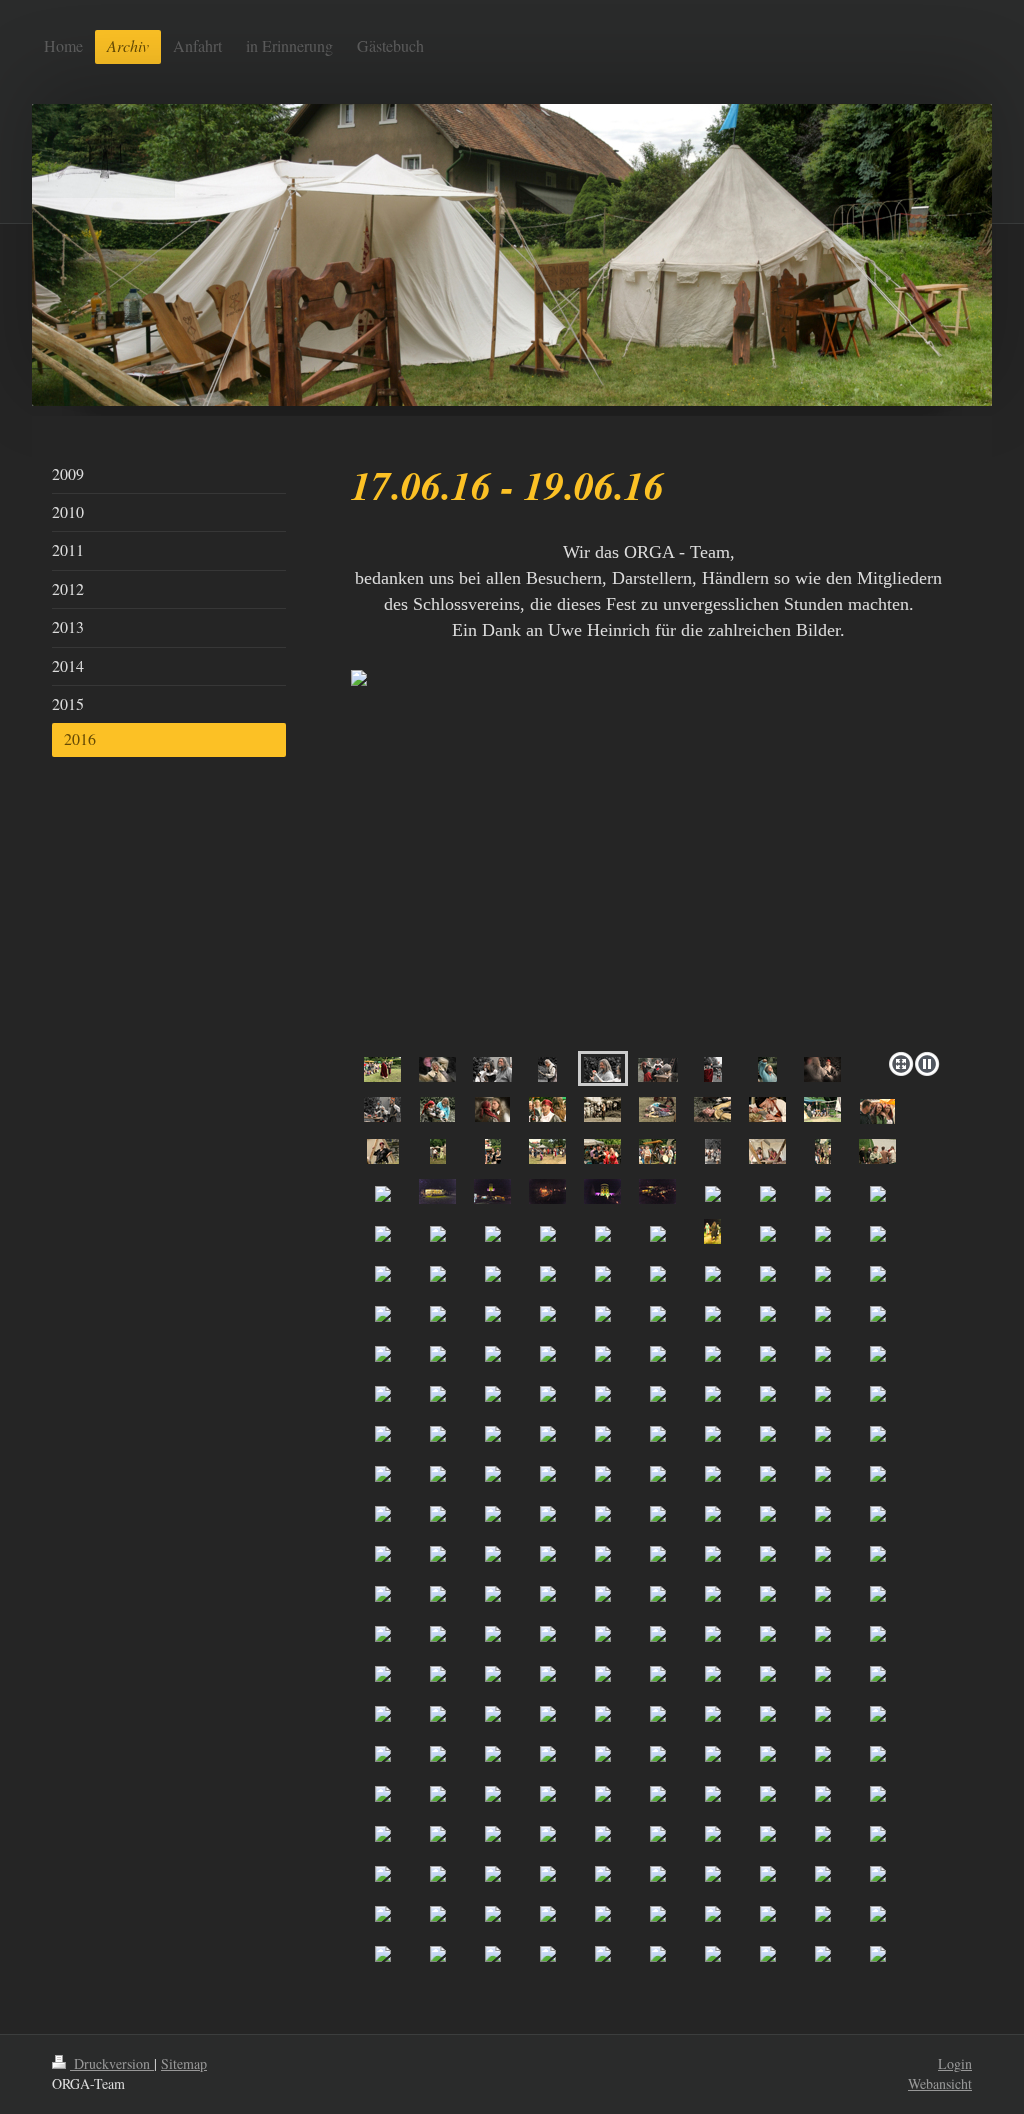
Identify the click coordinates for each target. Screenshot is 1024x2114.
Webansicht (940, 2083)
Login (955, 2063)
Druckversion (112, 2063)
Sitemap (184, 2063)
